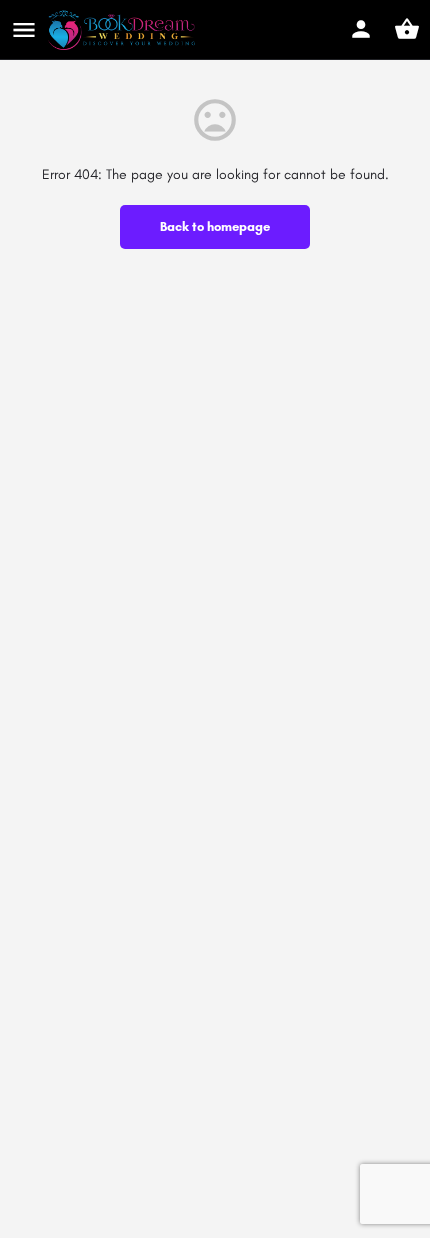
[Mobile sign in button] (361, 29)
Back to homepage (215, 226)
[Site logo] (124, 30)
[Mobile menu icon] (24, 30)
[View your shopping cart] (407, 29)
